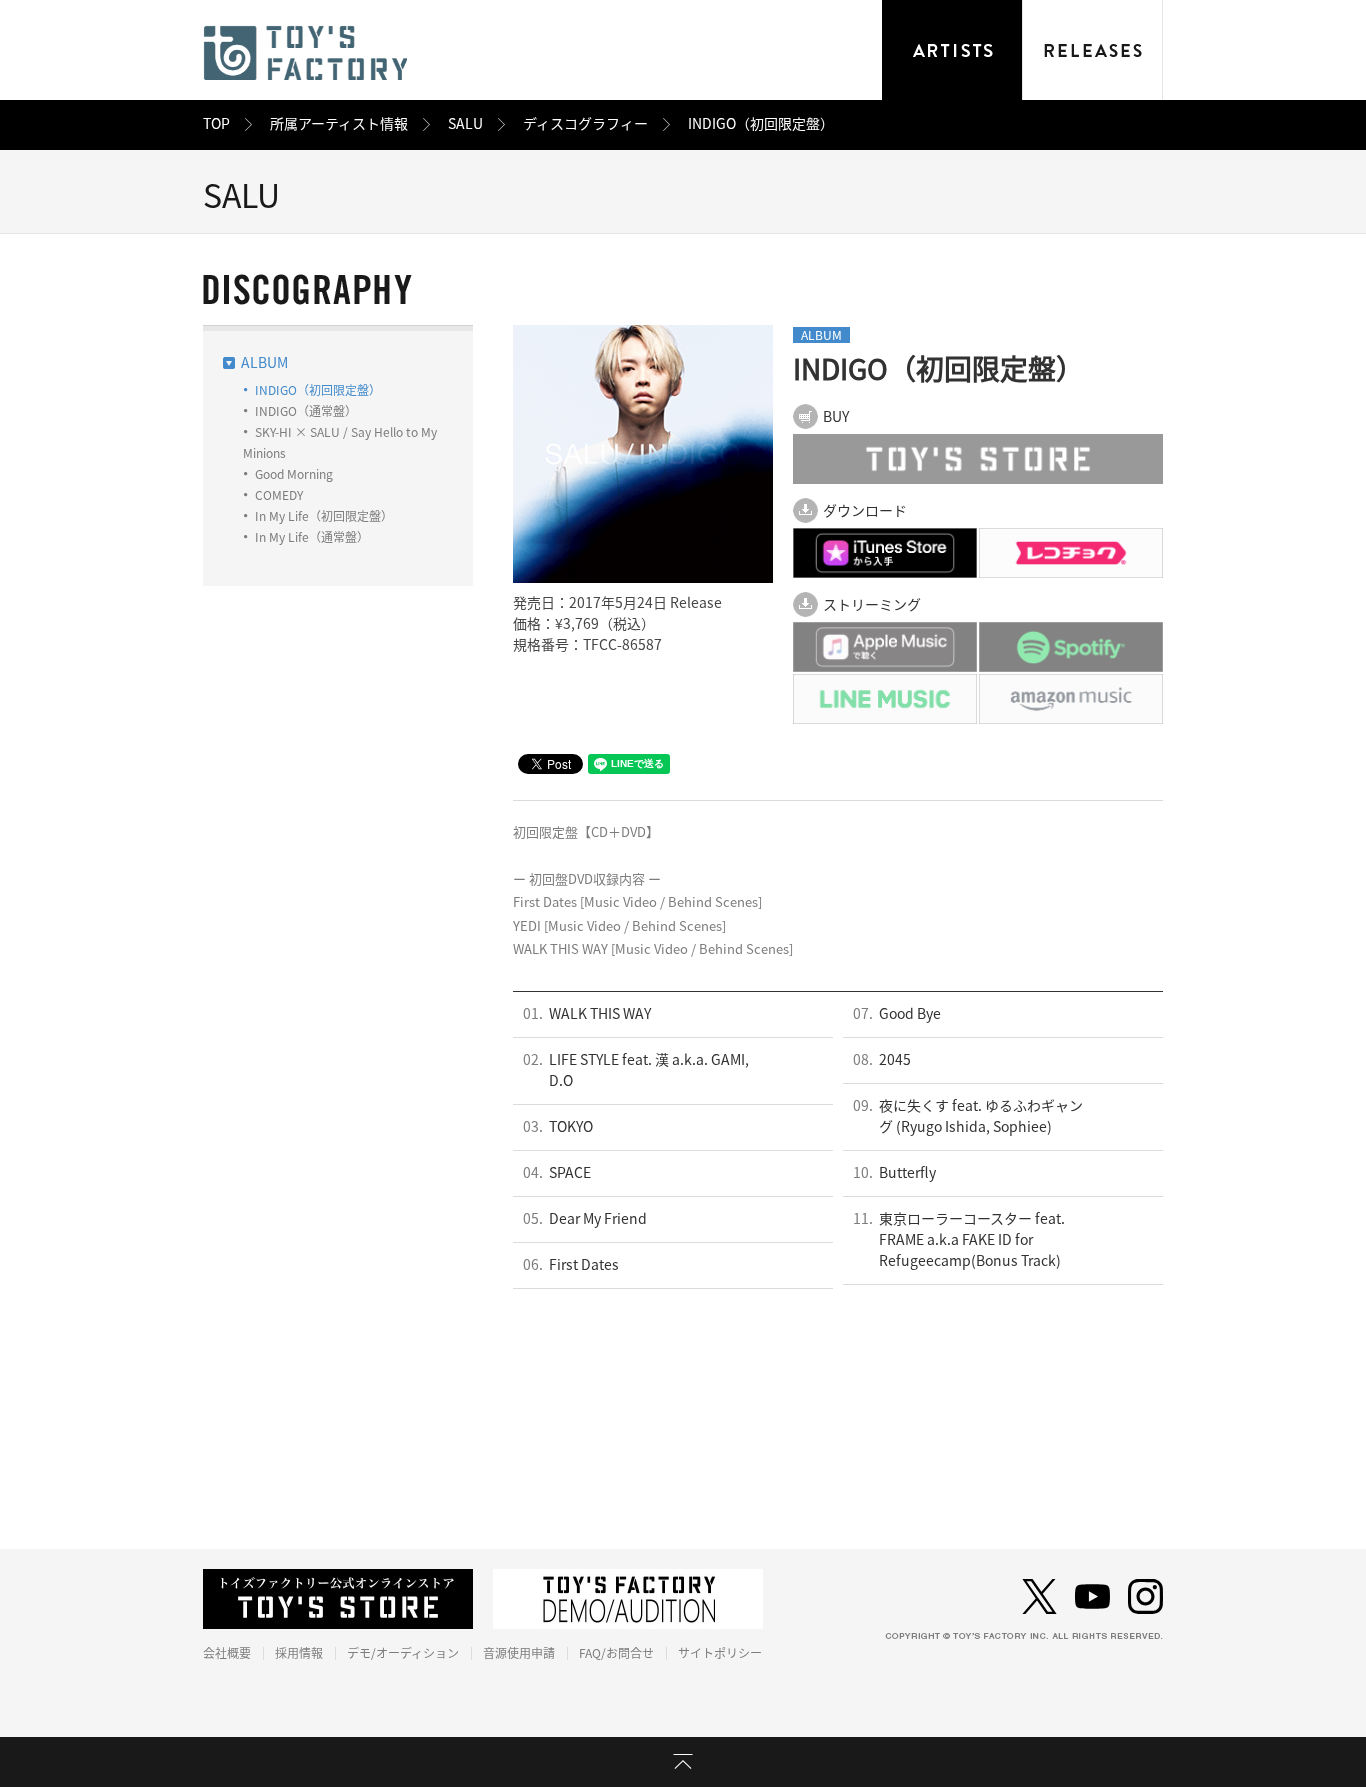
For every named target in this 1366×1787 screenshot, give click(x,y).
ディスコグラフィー (585, 124)
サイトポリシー (720, 1653)
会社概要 (227, 1653)
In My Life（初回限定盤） (324, 516)
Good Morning (294, 474)
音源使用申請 (519, 1653)
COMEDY (279, 495)
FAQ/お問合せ (616, 1653)
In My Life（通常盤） (312, 537)
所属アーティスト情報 (339, 124)
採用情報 (299, 1653)
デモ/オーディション (403, 1653)
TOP (216, 124)
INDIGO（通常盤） (306, 411)
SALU (465, 124)
